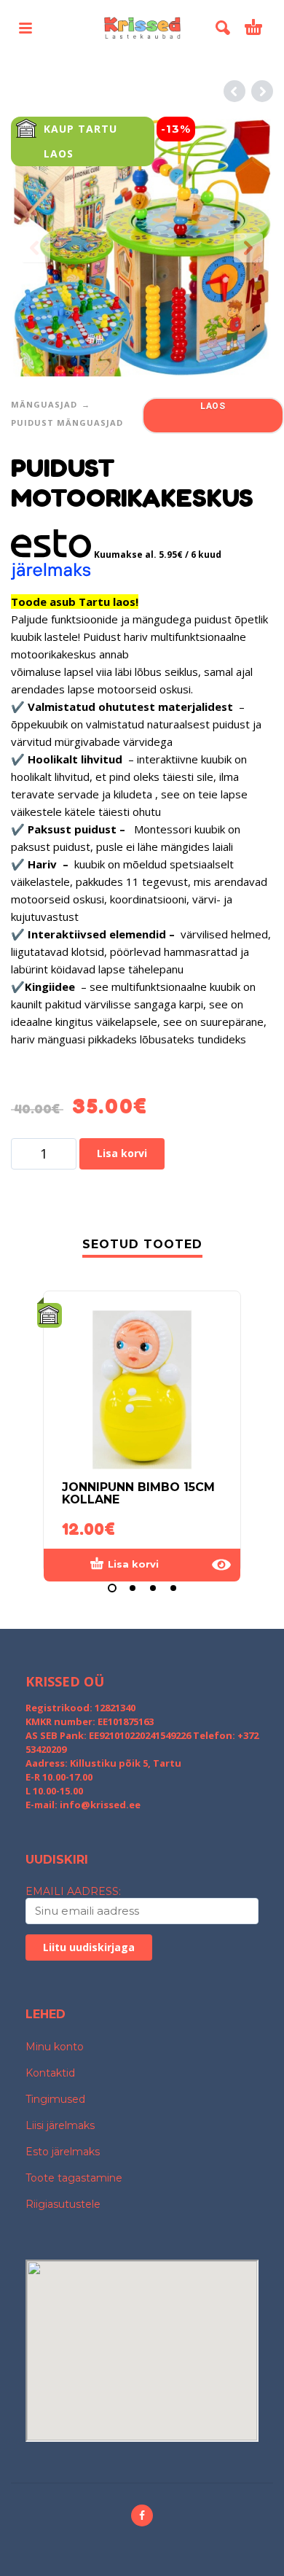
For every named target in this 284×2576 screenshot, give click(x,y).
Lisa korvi (122, 1153)
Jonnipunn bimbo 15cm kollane (138, 1493)
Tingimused (55, 2099)
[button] (25, 28)
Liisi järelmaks (60, 2125)
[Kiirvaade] (221, 1565)
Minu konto (55, 2047)
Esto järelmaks (63, 2152)
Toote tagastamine (74, 2178)
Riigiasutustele (63, 2204)
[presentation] (36, 248)
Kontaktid (50, 2073)
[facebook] (142, 2515)
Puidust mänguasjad (67, 423)
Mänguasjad (44, 404)
